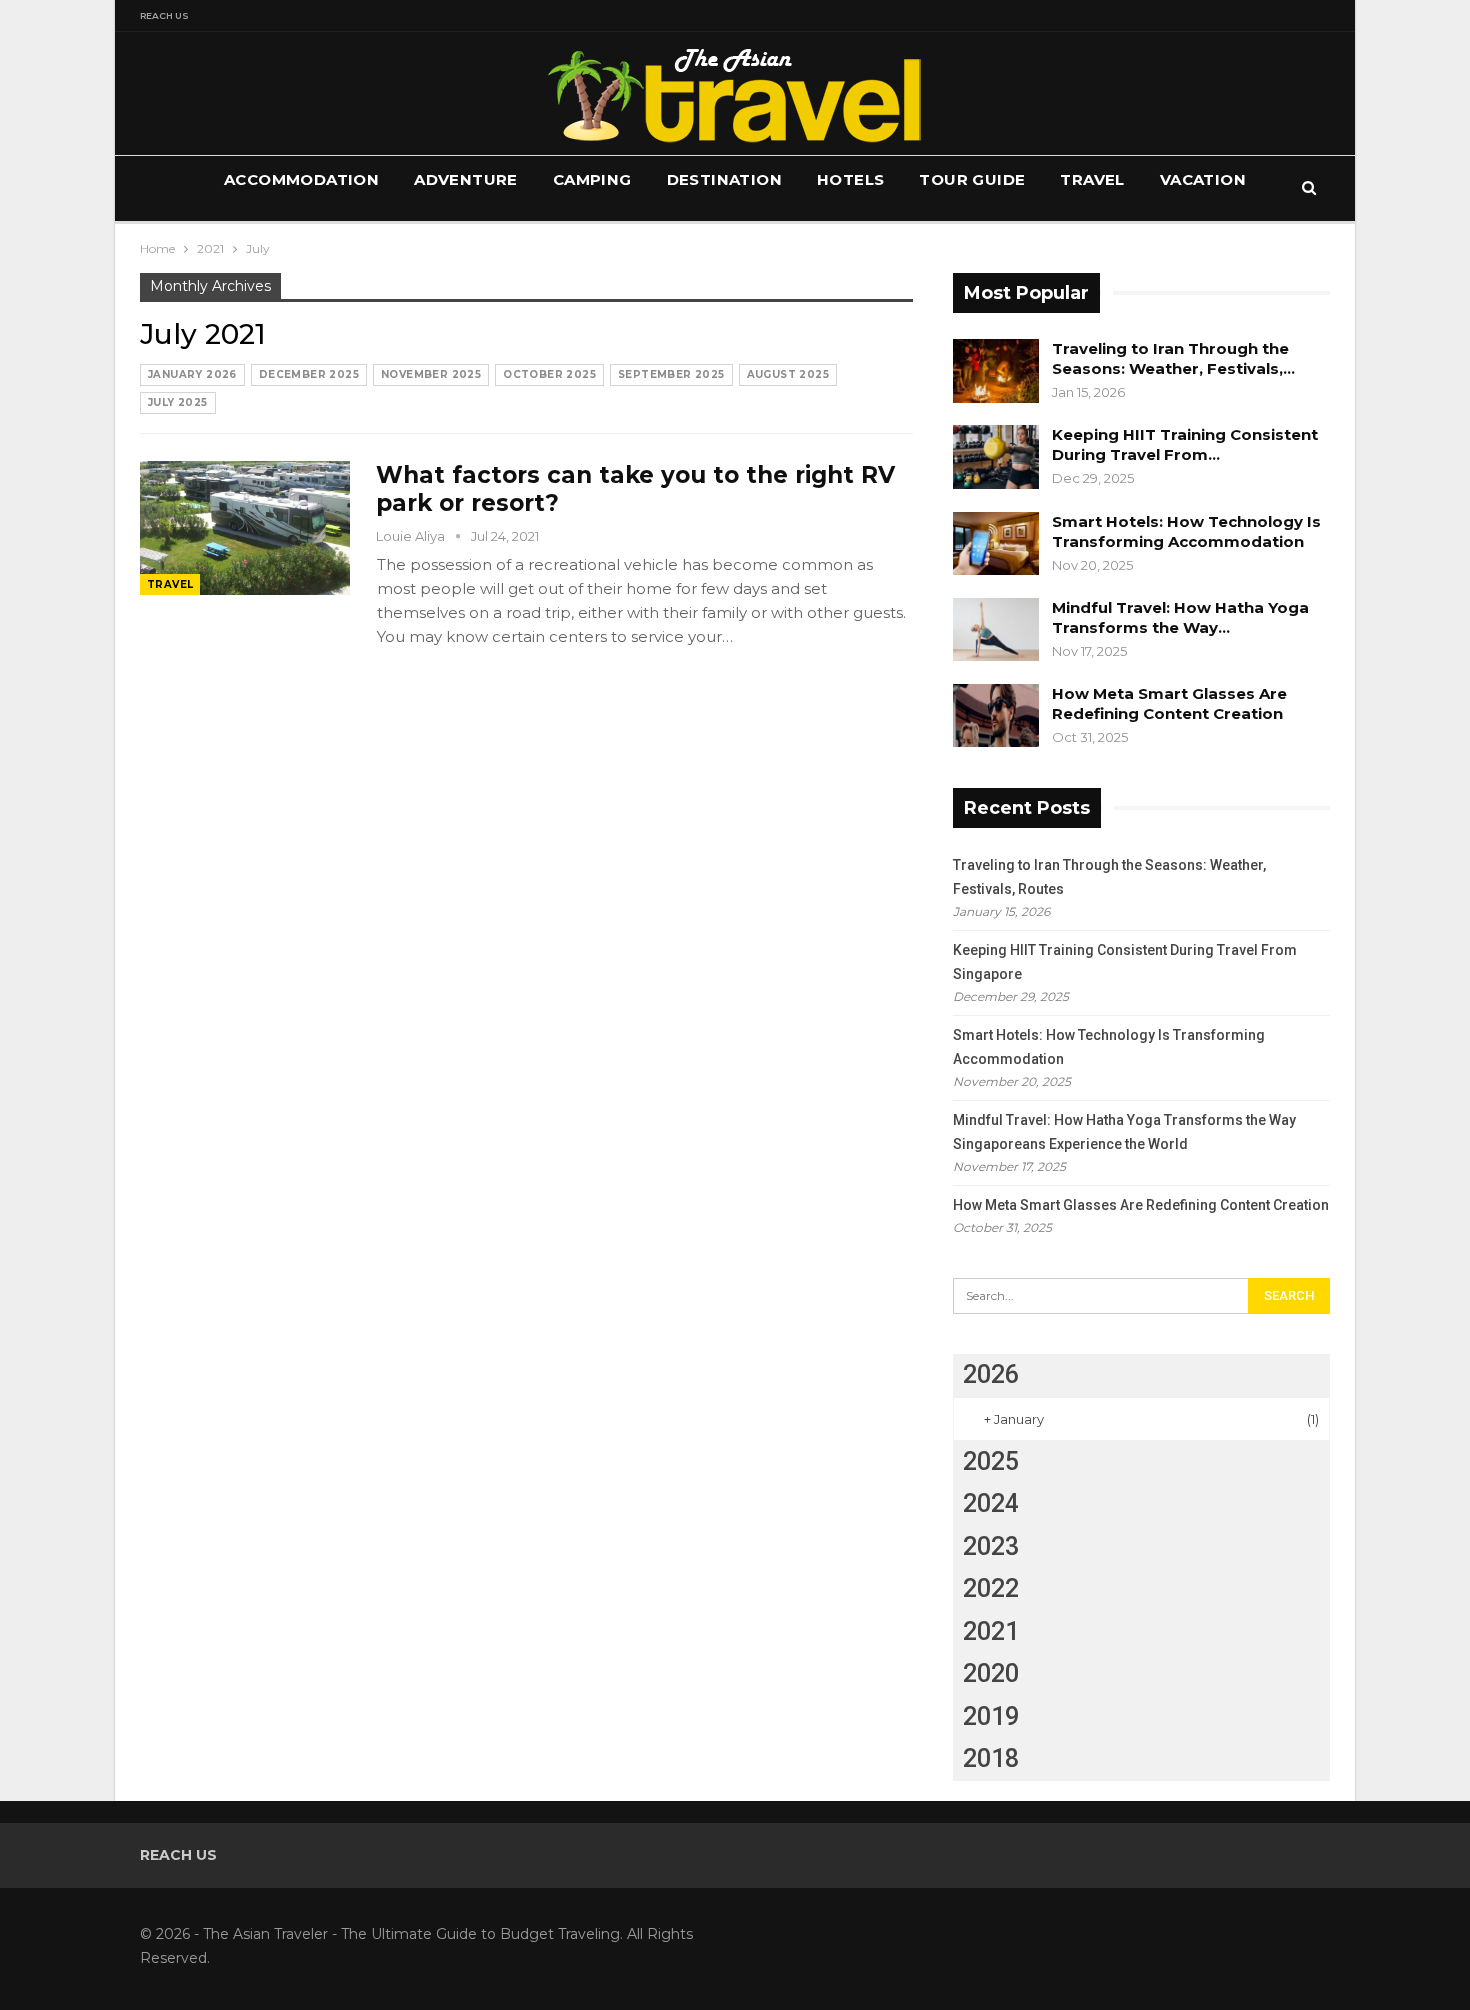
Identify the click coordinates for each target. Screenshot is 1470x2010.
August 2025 (788, 374)
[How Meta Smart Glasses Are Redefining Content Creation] (996, 716)
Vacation (1203, 179)
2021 (991, 1631)
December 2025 (309, 374)
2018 (991, 1758)
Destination (724, 179)
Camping (592, 179)
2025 (991, 1461)
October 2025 (549, 374)
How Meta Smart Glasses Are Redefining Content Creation (1169, 703)
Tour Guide (972, 179)
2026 (991, 1374)
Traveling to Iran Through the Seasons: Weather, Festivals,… (1173, 358)
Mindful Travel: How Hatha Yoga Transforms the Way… (1180, 617)
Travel (1092, 179)
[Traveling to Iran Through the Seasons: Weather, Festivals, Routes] (996, 371)
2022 (991, 1588)
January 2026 (192, 374)
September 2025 (671, 374)
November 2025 (431, 374)
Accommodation (301, 179)
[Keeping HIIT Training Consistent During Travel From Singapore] (996, 457)
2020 (991, 1673)
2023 (991, 1546)
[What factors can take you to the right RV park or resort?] (245, 528)
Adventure (466, 179)
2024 (991, 1503)
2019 (991, 1716)
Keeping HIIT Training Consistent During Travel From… (1185, 444)
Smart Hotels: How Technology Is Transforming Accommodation (1186, 531)
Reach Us (164, 15)
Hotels (850, 179)
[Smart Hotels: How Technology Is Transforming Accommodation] (996, 544)
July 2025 (178, 402)
